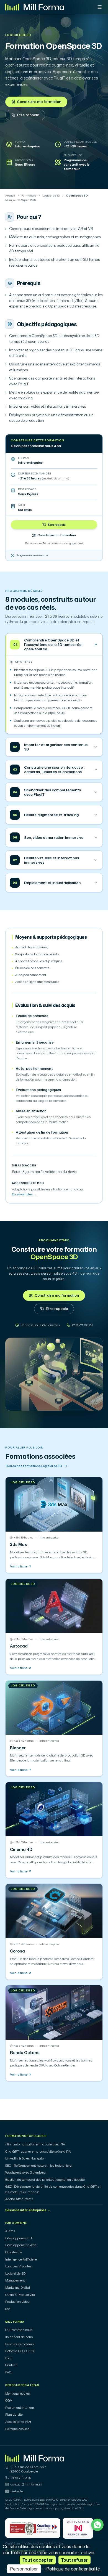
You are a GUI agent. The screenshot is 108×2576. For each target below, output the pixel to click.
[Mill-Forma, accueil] (35, 7)
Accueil (10, 196)
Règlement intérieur (20, 2408)
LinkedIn (17, 2491)
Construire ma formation (39, 102)
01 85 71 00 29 (21, 2478)
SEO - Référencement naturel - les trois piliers (38, 2166)
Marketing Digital (18, 2288)
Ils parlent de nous (19, 2337)
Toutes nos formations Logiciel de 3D (34, 1466)
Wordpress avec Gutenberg (25, 2172)
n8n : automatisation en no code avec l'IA (35, 2144)
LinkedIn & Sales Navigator (25, 2158)
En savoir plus (24, 1194)
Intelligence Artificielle (21, 2259)
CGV (9, 2400)
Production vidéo (17, 2302)
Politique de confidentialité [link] (73, 2569)
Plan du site (14, 2415)
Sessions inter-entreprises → (28, 2210)
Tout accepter (38, 2560)
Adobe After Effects (19, 2199)
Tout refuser (74, 2560)
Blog (8, 2358)
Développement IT (19, 2238)
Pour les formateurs (20, 2344)
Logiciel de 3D (18, 35)
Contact (11, 2365)
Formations (29, 196)
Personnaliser (24, 2569)
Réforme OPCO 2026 (20, 2351)
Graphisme (14, 2252)
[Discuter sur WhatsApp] (97, 2525)
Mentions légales (17, 2394)
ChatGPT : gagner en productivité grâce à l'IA (38, 2151)
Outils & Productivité (20, 2295)
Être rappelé (28, 115)
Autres (10, 2231)
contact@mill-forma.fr (26, 2484)
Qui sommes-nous (19, 2330)
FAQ (8, 2372)
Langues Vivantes (18, 2266)
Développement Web (21, 2245)
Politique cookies (17, 2429)
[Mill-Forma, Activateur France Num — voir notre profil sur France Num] (78, 2528)
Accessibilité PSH (18, 2422)
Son (8, 2309)
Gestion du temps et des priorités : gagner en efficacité (45, 2180)
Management (15, 2280)
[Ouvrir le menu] (100, 7)
